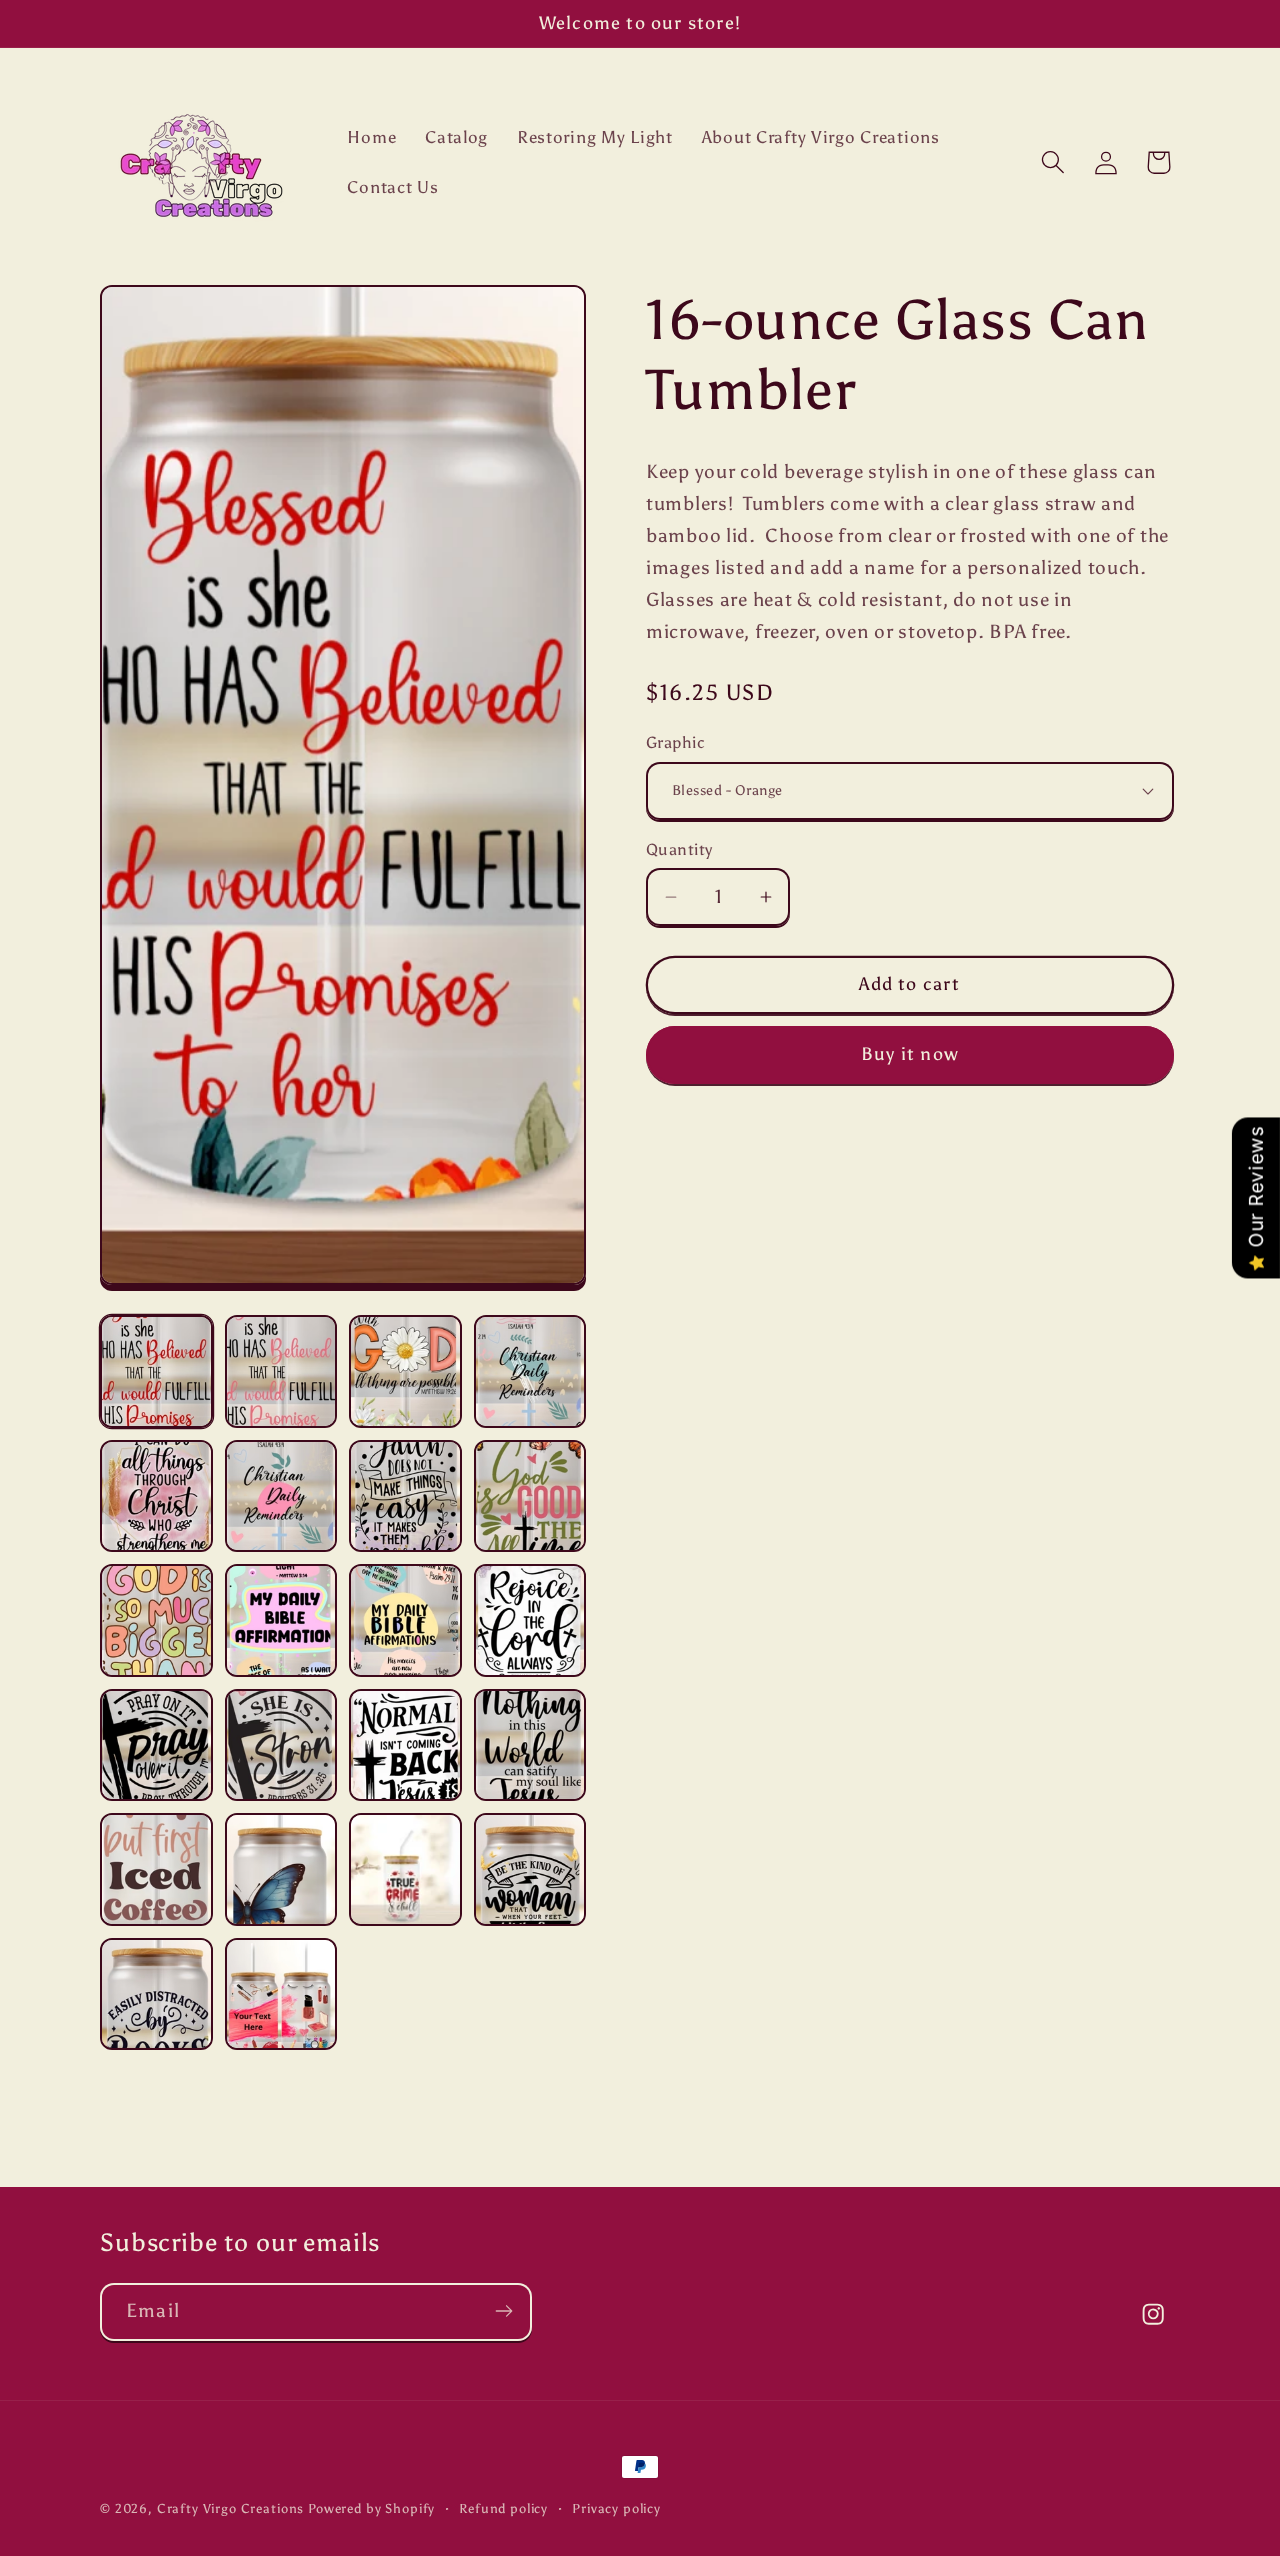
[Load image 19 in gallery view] (405, 1869)
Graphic (675, 742)
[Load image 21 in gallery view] (156, 1994)
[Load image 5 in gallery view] (156, 1496)
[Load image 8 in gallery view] (530, 1496)
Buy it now (910, 1054)
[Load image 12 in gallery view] (530, 1620)
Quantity (679, 849)
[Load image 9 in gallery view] (156, 1620)
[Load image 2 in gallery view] (281, 1371)
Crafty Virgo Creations (230, 2508)
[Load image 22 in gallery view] (281, 1994)
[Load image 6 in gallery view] (281, 1496)
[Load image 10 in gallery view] (281, 1620)
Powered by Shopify (371, 2508)
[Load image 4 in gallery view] (530, 1371)
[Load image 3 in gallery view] (405, 1371)
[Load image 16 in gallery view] (530, 1745)
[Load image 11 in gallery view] (405, 1620)
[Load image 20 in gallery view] (530, 1869)
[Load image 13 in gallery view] (156, 1745)
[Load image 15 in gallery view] (405, 1745)
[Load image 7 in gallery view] (405, 1496)
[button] (1052, 162)
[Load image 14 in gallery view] (281, 1745)
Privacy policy (616, 2508)
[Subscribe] (503, 2311)
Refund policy (503, 2508)
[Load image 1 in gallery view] (156, 1371)
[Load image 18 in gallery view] (281, 1869)
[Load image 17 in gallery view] (156, 1869)
